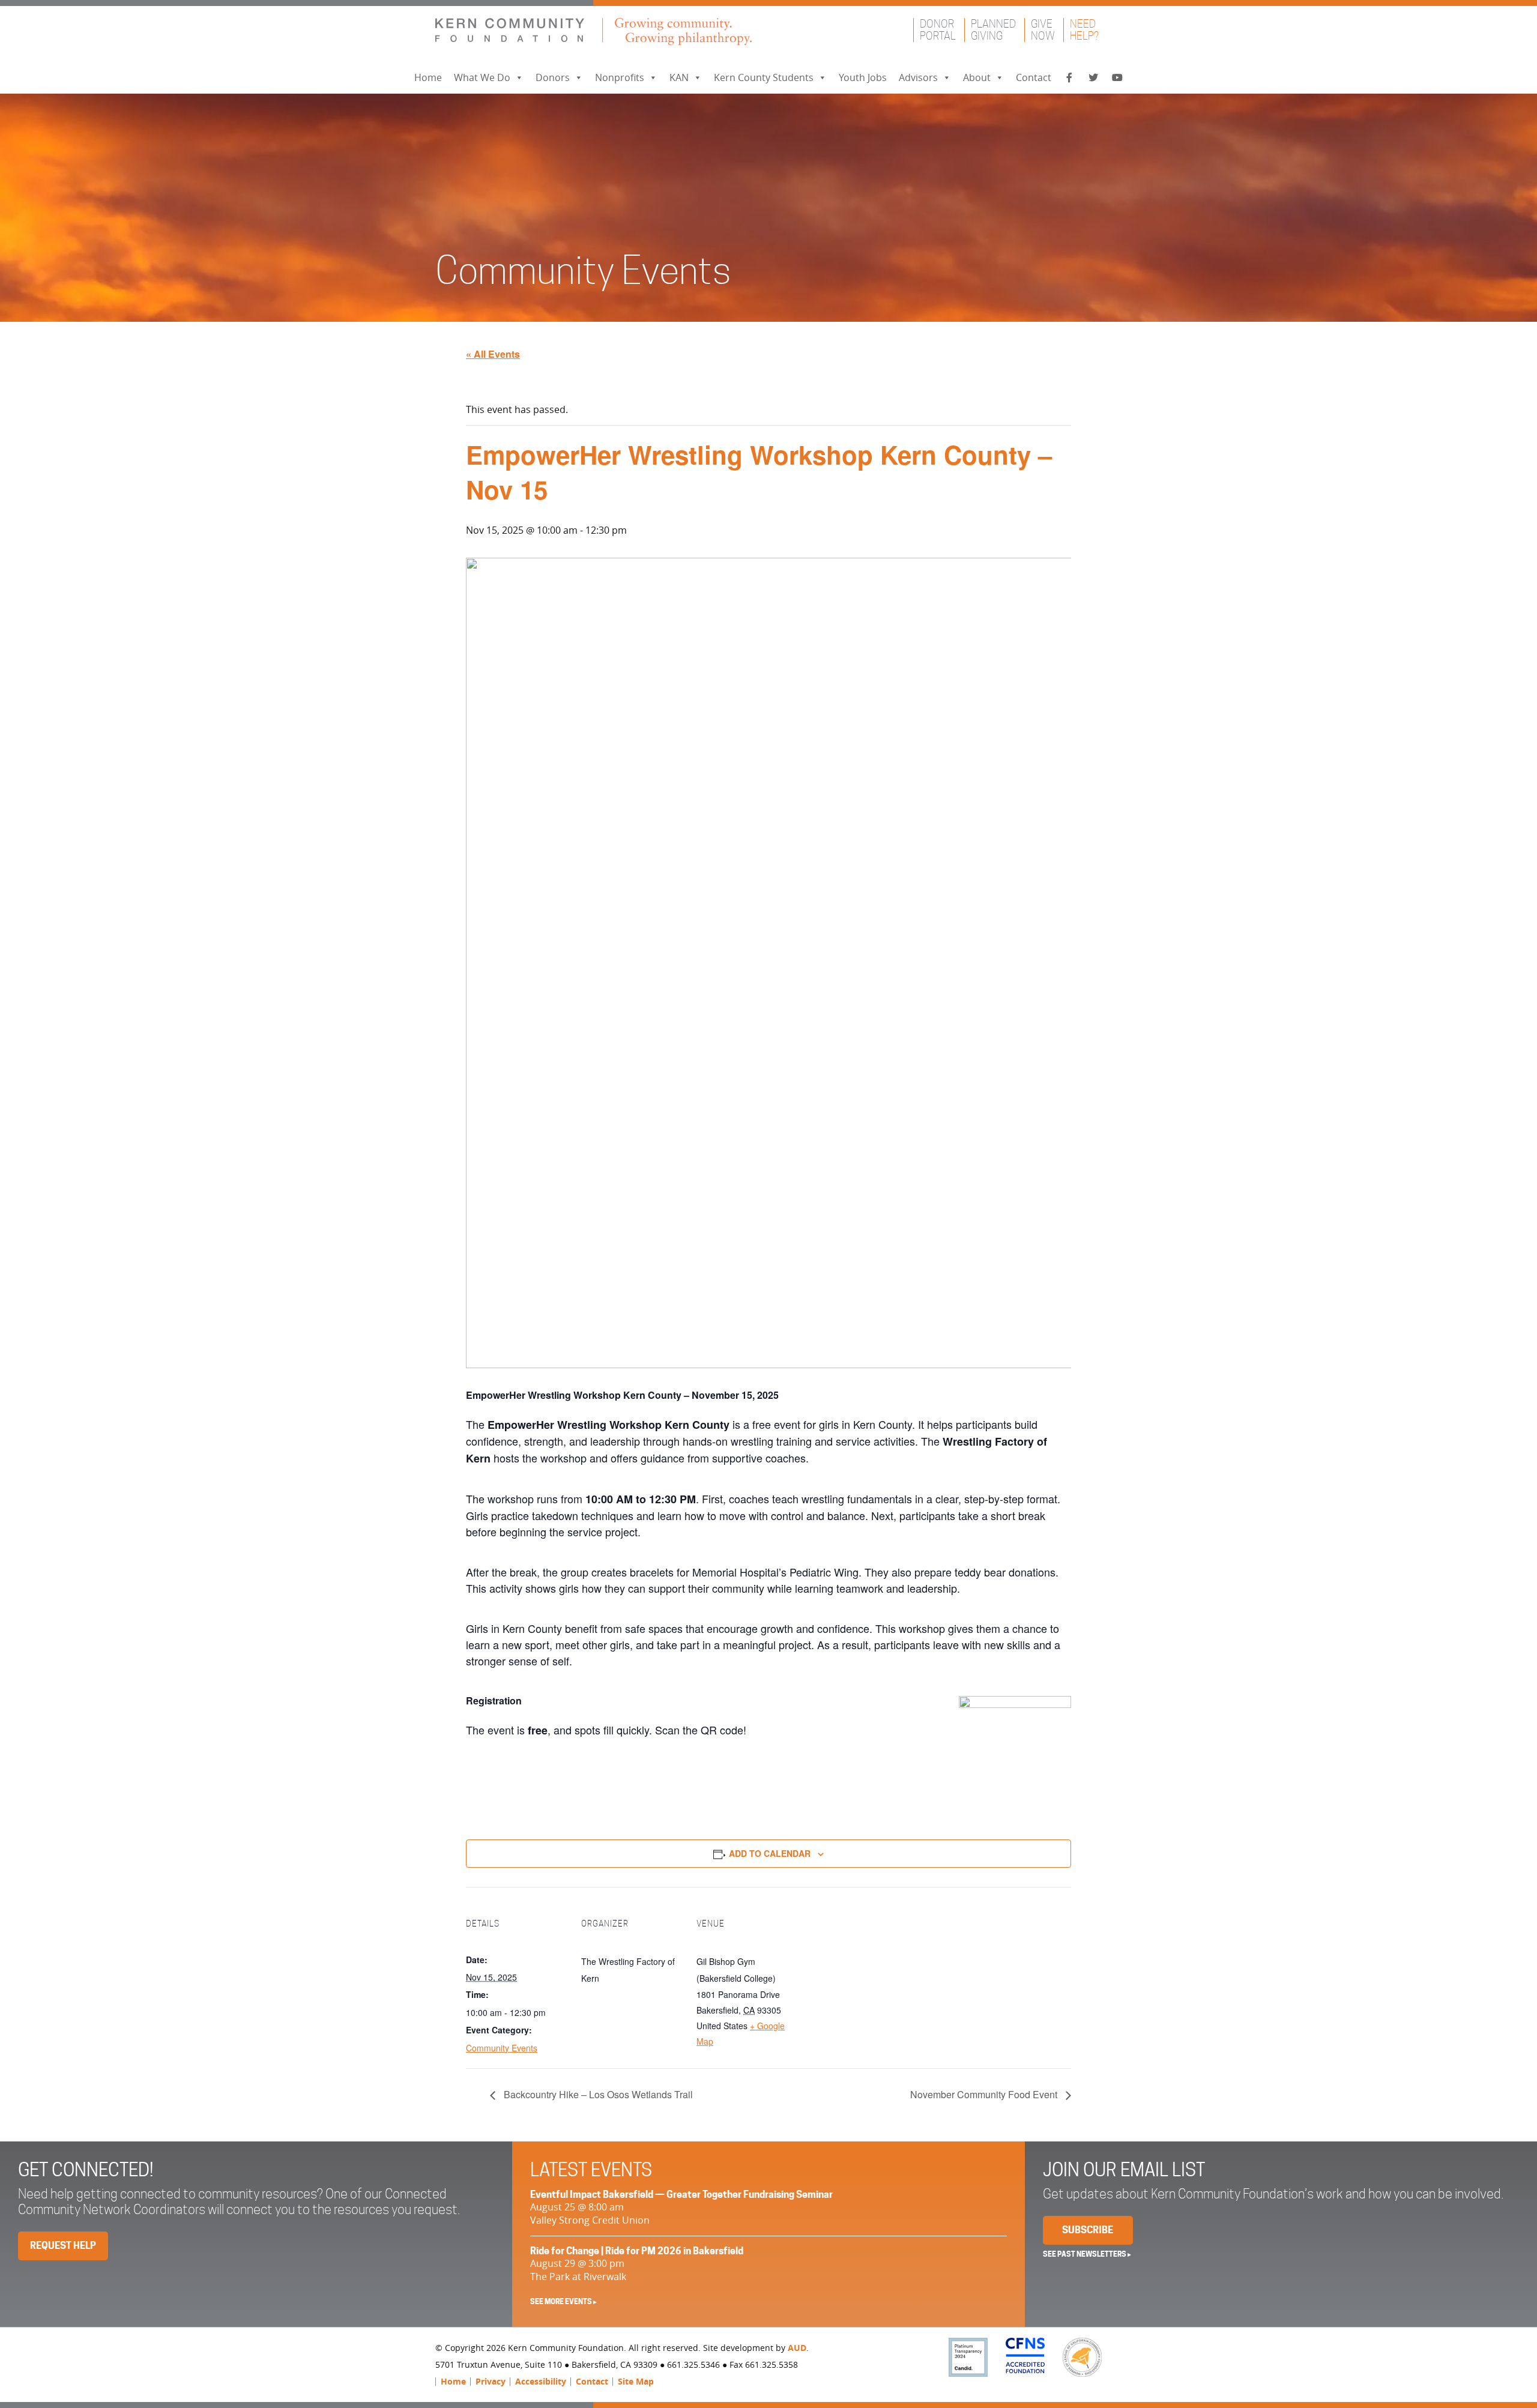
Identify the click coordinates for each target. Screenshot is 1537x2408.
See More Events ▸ (563, 2301)
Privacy (491, 2381)
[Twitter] (1093, 78)
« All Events (493, 354)
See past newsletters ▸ (1087, 2254)
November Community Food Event (985, 2094)
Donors (553, 77)
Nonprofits (620, 77)
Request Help (63, 2246)
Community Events (502, 2048)
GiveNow (1043, 30)
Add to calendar (770, 1853)
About (977, 77)
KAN (679, 77)
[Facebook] (1069, 78)
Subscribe (1088, 2230)
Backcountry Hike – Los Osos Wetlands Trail (597, 2094)
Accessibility (541, 2381)
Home (428, 77)
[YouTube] (1117, 78)
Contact (1034, 77)
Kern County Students (764, 77)
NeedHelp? (1084, 30)
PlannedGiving (993, 30)
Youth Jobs (863, 77)
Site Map (636, 2381)
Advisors (918, 77)
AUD (797, 2348)
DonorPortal (938, 30)
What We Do (482, 77)
